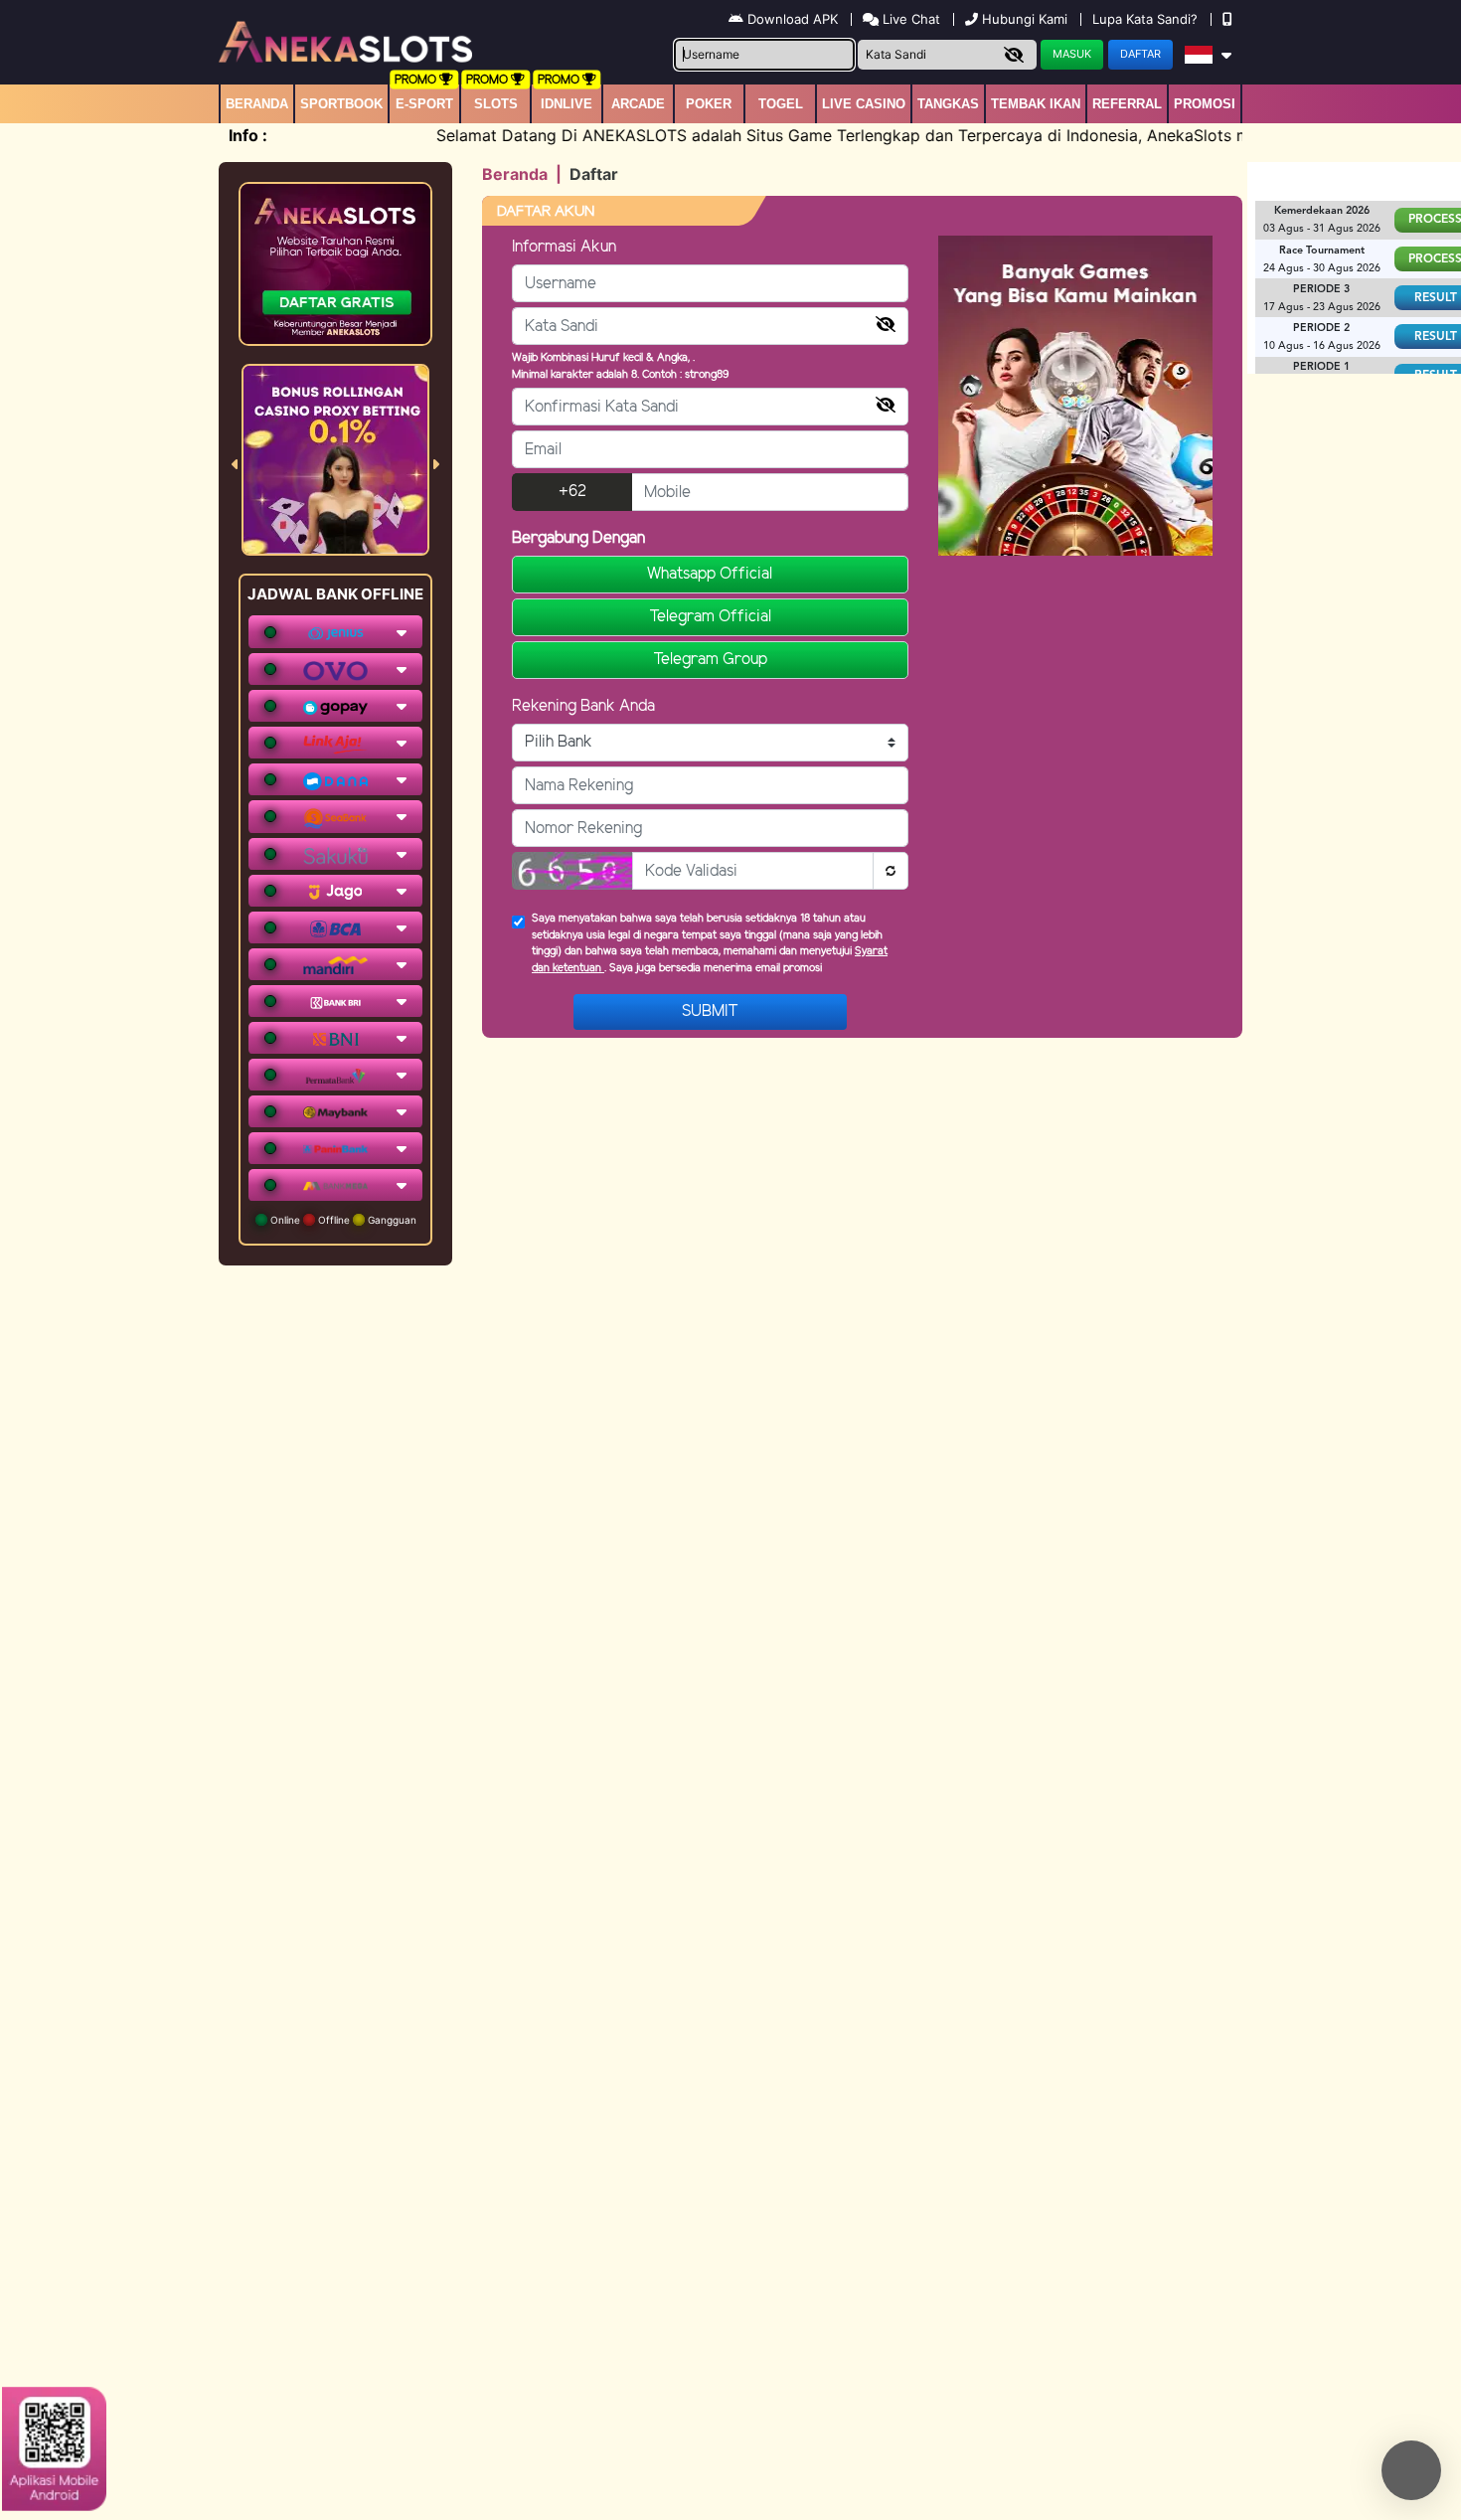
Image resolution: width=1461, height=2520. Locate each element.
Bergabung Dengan (578, 538)
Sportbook (341, 104)
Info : (248, 135)
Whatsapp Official (710, 574)
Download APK (793, 19)
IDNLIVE (567, 104)
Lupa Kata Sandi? (1147, 19)
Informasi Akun (564, 247)
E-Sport (424, 104)
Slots (496, 104)
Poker (709, 104)
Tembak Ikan (1036, 104)
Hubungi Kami (1025, 19)
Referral (1127, 104)
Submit (710, 1011)
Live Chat (909, 19)
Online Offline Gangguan (342, 1220)
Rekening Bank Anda (583, 706)
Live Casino (864, 104)
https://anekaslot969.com (1217, 2335)
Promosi (1205, 104)
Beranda (257, 104)
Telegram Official (710, 617)
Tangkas (948, 104)
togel (781, 104)
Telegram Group (710, 660)
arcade (638, 104)
